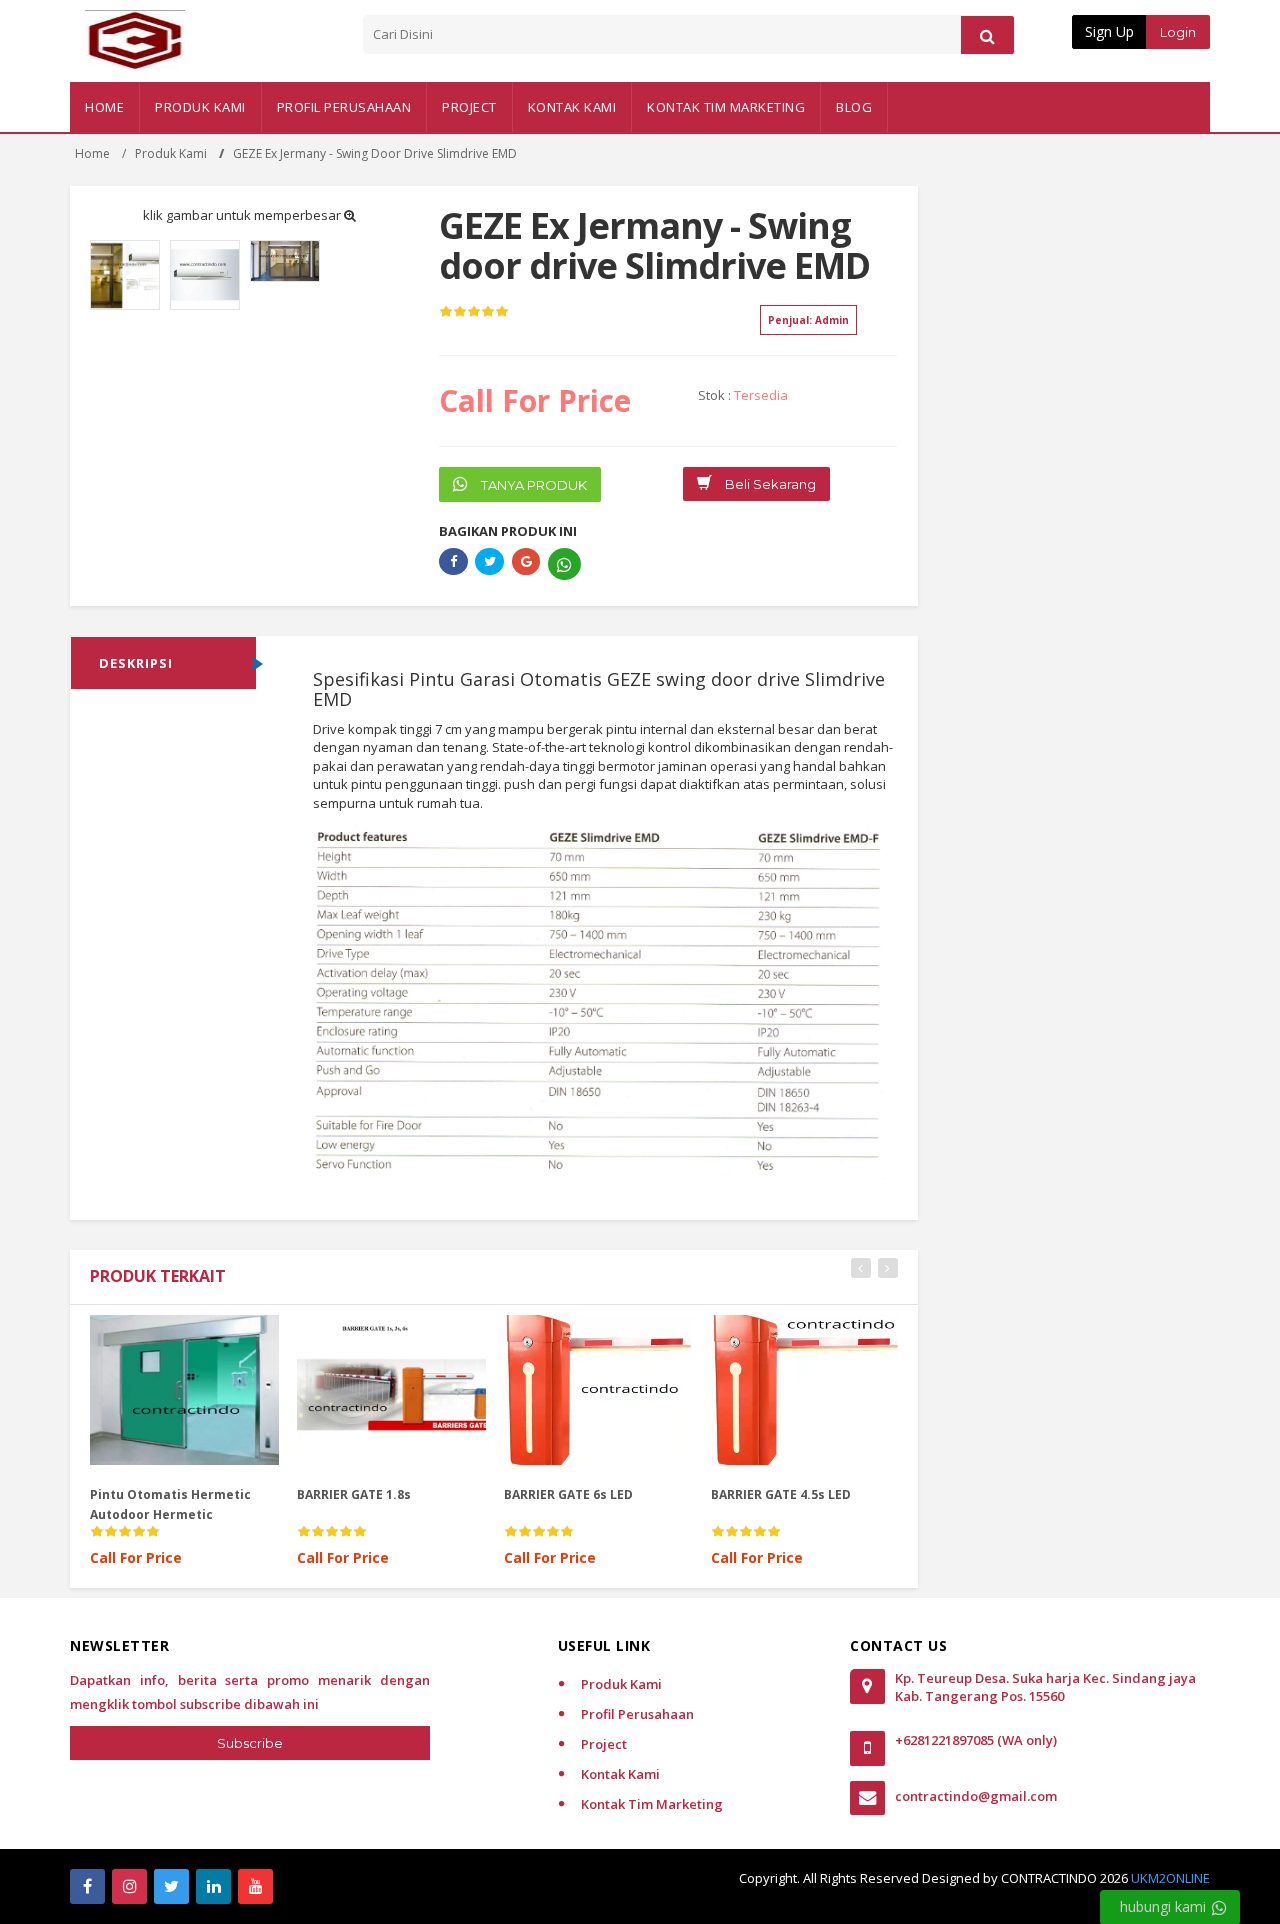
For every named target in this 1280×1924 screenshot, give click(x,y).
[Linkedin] (213, 1886)
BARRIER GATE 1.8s (173, 1494)
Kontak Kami (572, 107)
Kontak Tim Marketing (726, 107)
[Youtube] (255, 1886)
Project (469, 107)
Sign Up (1109, 31)
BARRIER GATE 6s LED (387, 1494)
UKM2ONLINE (1170, 1878)
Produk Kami (200, 107)
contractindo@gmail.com (976, 1796)
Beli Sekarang (769, 484)
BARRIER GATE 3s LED (801, 1494)
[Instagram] (129, 1886)
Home (104, 107)
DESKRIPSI (136, 663)
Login (1178, 32)
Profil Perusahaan (344, 107)
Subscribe (250, 1743)
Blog (854, 107)
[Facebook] (87, 1886)
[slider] (474, 312)
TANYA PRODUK (532, 485)
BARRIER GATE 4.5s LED (600, 1494)
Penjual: (808, 320)
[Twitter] (171, 1886)
